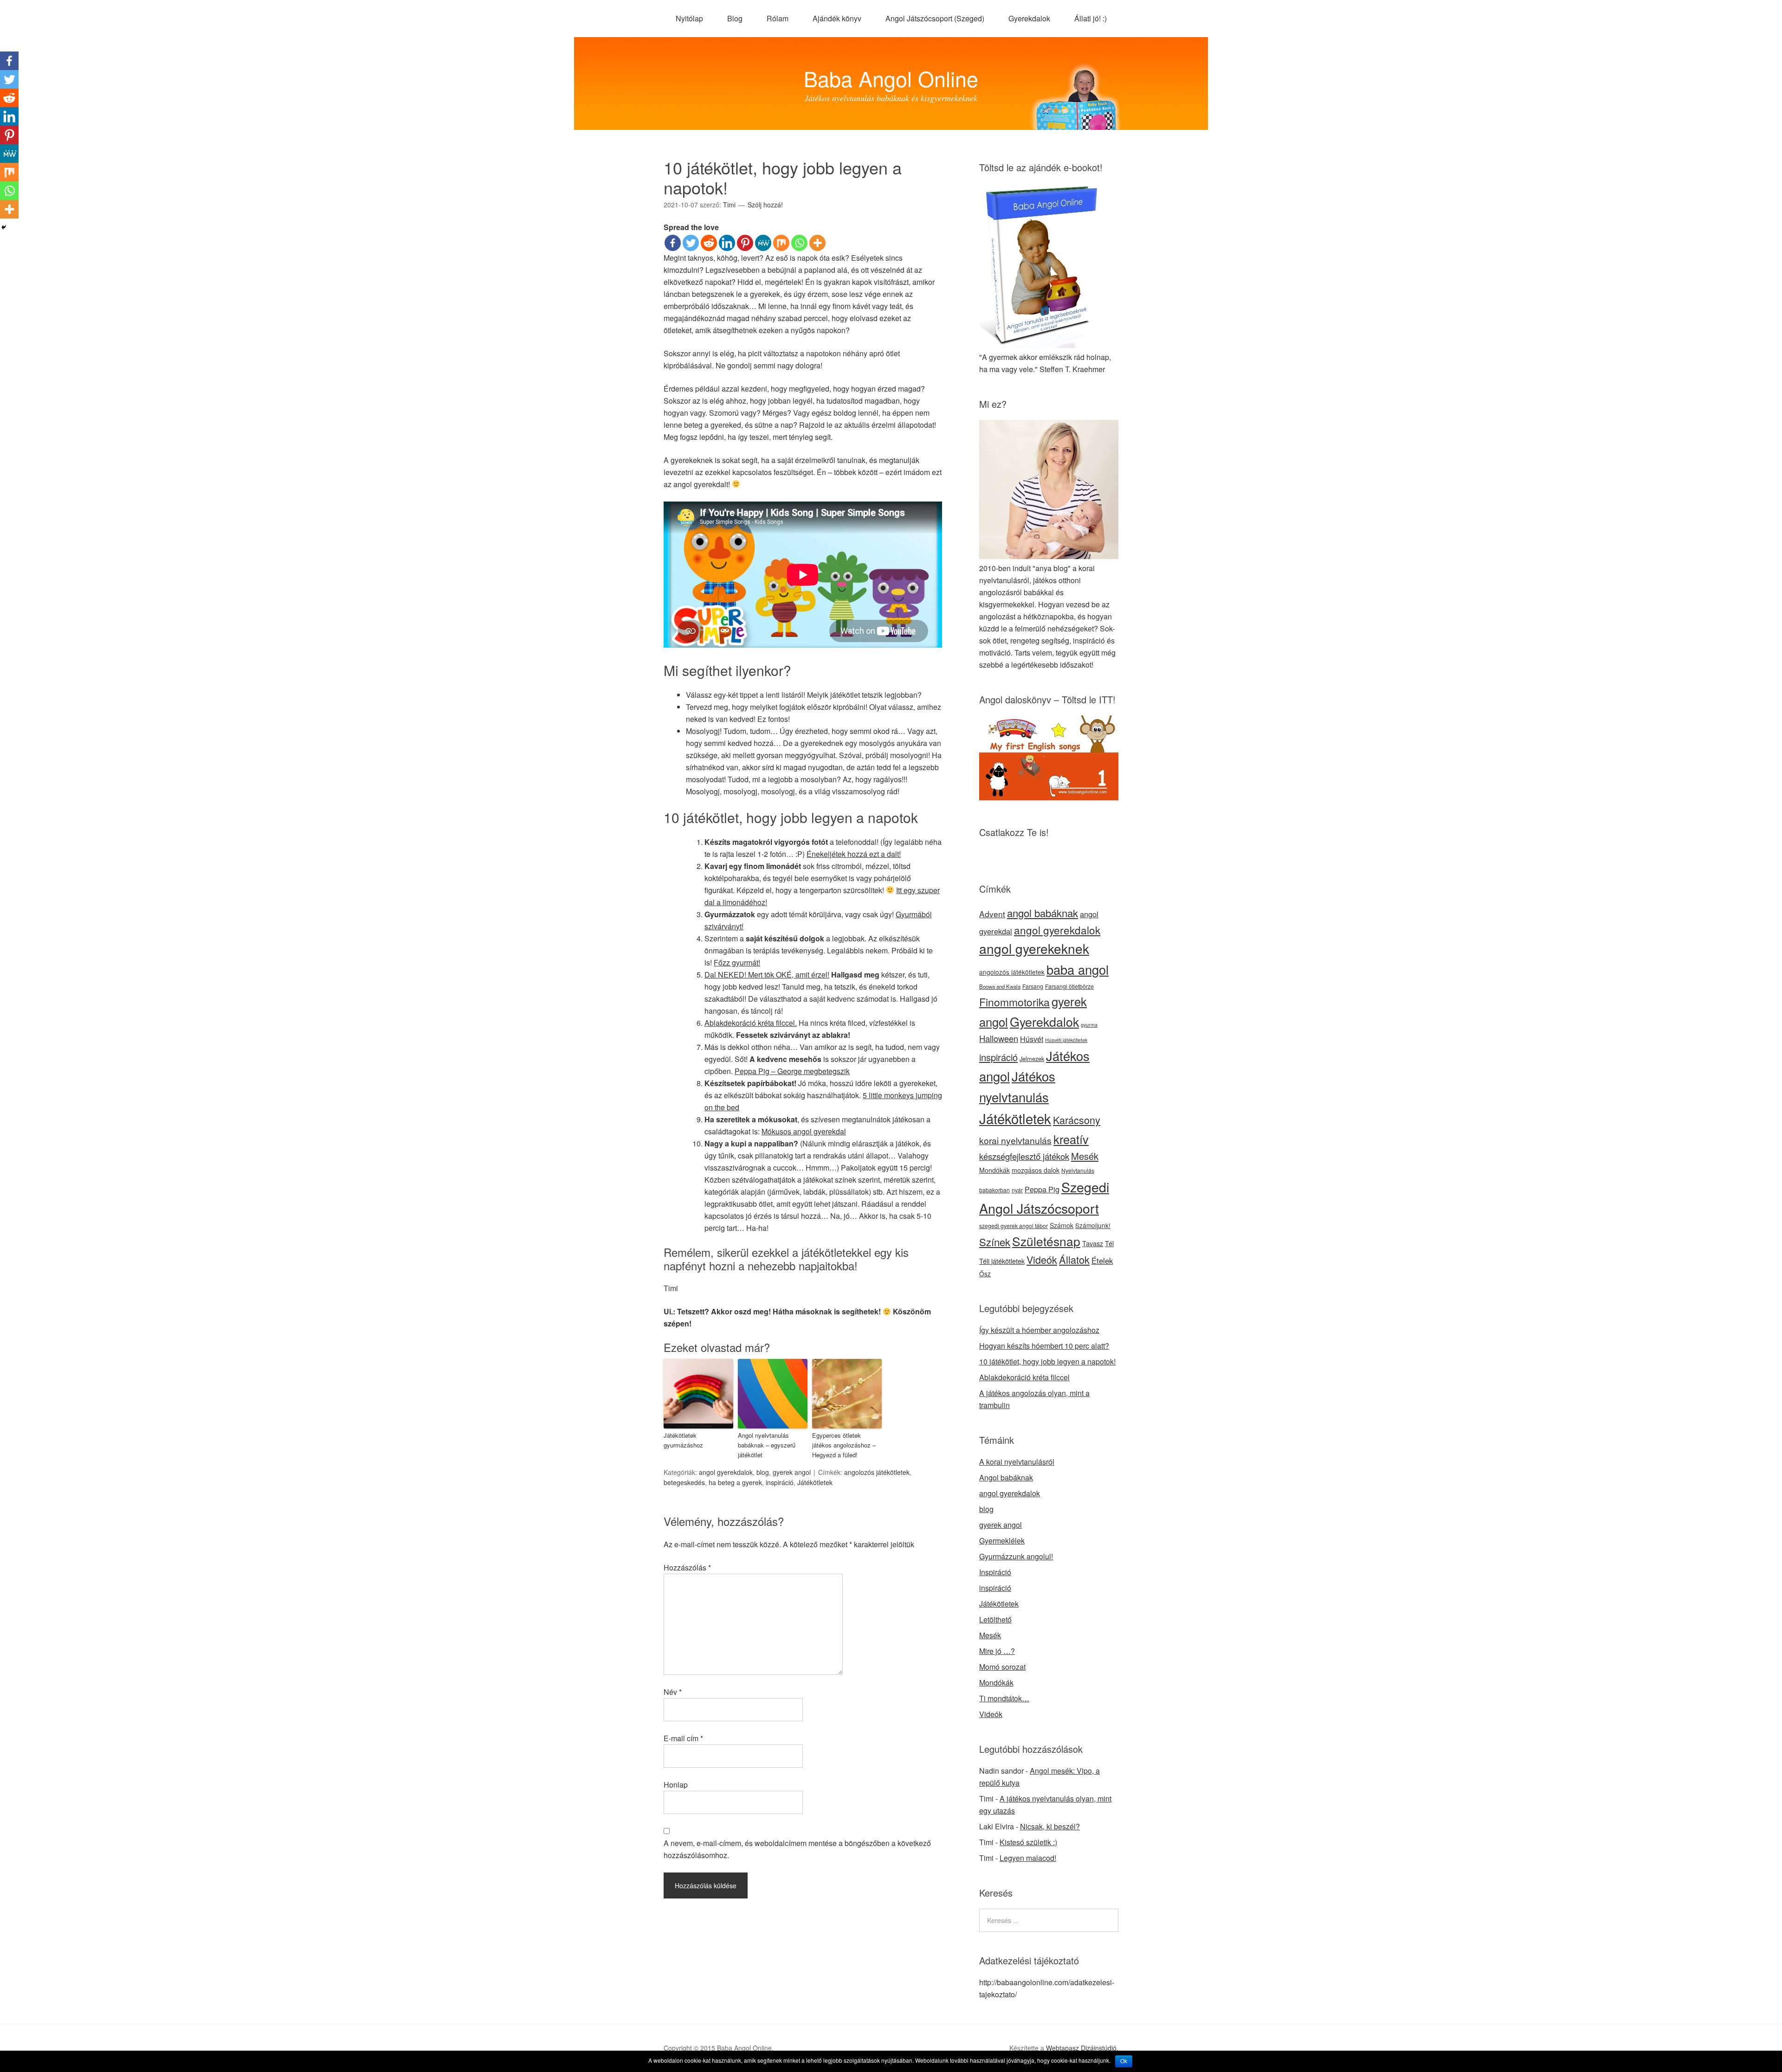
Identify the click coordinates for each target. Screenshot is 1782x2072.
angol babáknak (1043, 913)
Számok (1062, 1225)
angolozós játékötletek (877, 1472)
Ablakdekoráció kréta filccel (1024, 1377)
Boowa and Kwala (1000, 986)
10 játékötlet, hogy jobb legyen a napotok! (1047, 1361)
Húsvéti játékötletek (1066, 1040)
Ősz (985, 1274)
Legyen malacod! (1028, 1858)
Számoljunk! (1093, 1225)
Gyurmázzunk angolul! (1016, 1556)
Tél (1109, 1243)
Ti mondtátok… (1004, 1698)
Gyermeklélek (1002, 1541)
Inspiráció (995, 1572)
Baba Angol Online (891, 78)
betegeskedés (684, 1482)
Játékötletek (815, 1482)
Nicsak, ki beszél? (1050, 1826)
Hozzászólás (687, 1567)
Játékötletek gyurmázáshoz (683, 1440)
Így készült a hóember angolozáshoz (1039, 1330)
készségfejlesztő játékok (1024, 1156)
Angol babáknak (1006, 1477)
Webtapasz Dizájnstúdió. (1082, 2048)
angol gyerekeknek (1034, 948)
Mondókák (994, 1170)
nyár (1017, 1190)
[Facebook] (673, 243)
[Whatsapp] (799, 243)
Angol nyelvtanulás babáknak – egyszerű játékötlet (767, 1445)
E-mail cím (683, 1738)
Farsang (1033, 986)
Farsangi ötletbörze (1069, 986)
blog (763, 1472)
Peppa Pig (1042, 1189)
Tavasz (1093, 1243)
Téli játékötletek (1002, 1261)
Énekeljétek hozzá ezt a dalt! (854, 854)
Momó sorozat (1002, 1667)
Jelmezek (1032, 1059)
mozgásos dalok (1036, 1170)
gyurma (1089, 1025)
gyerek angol (792, 1472)
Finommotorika (1014, 1002)
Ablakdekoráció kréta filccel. (751, 1023)
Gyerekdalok (1029, 18)
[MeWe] (763, 243)
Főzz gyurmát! (737, 962)
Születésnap (1046, 1241)
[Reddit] (709, 243)
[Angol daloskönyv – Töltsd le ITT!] (1049, 797)
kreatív (1071, 1139)
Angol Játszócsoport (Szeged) (935, 18)
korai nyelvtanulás (1015, 1140)
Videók (1042, 1259)
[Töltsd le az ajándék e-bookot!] (1043, 345)
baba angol (1078, 969)
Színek (995, 1242)
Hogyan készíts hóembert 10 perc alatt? (1044, 1346)
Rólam (778, 18)
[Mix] (781, 243)
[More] (817, 243)
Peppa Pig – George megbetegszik (792, 1071)
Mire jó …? (997, 1651)
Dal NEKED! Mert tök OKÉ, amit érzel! (767, 975)
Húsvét (1032, 1039)
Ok (1124, 2061)
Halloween (999, 1038)
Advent (992, 914)
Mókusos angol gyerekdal (804, 1131)
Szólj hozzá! (765, 205)
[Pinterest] (745, 243)
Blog (735, 18)
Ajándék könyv (837, 18)
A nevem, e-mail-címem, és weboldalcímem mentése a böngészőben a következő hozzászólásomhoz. (797, 1849)
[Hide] (4, 227)
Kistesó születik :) (1028, 1842)
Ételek (1102, 1261)
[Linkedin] (727, 243)
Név (673, 1692)
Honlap (676, 1785)
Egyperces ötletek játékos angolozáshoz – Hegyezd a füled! (844, 1445)
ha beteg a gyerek (735, 1482)
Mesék (1085, 1156)
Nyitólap (689, 18)
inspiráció (780, 1482)
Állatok (1074, 1259)
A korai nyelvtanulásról (1017, 1462)
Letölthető (995, 1619)
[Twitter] (691, 243)
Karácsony (1077, 1120)
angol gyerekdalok (726, 1472)
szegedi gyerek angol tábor (1014, 1226)
